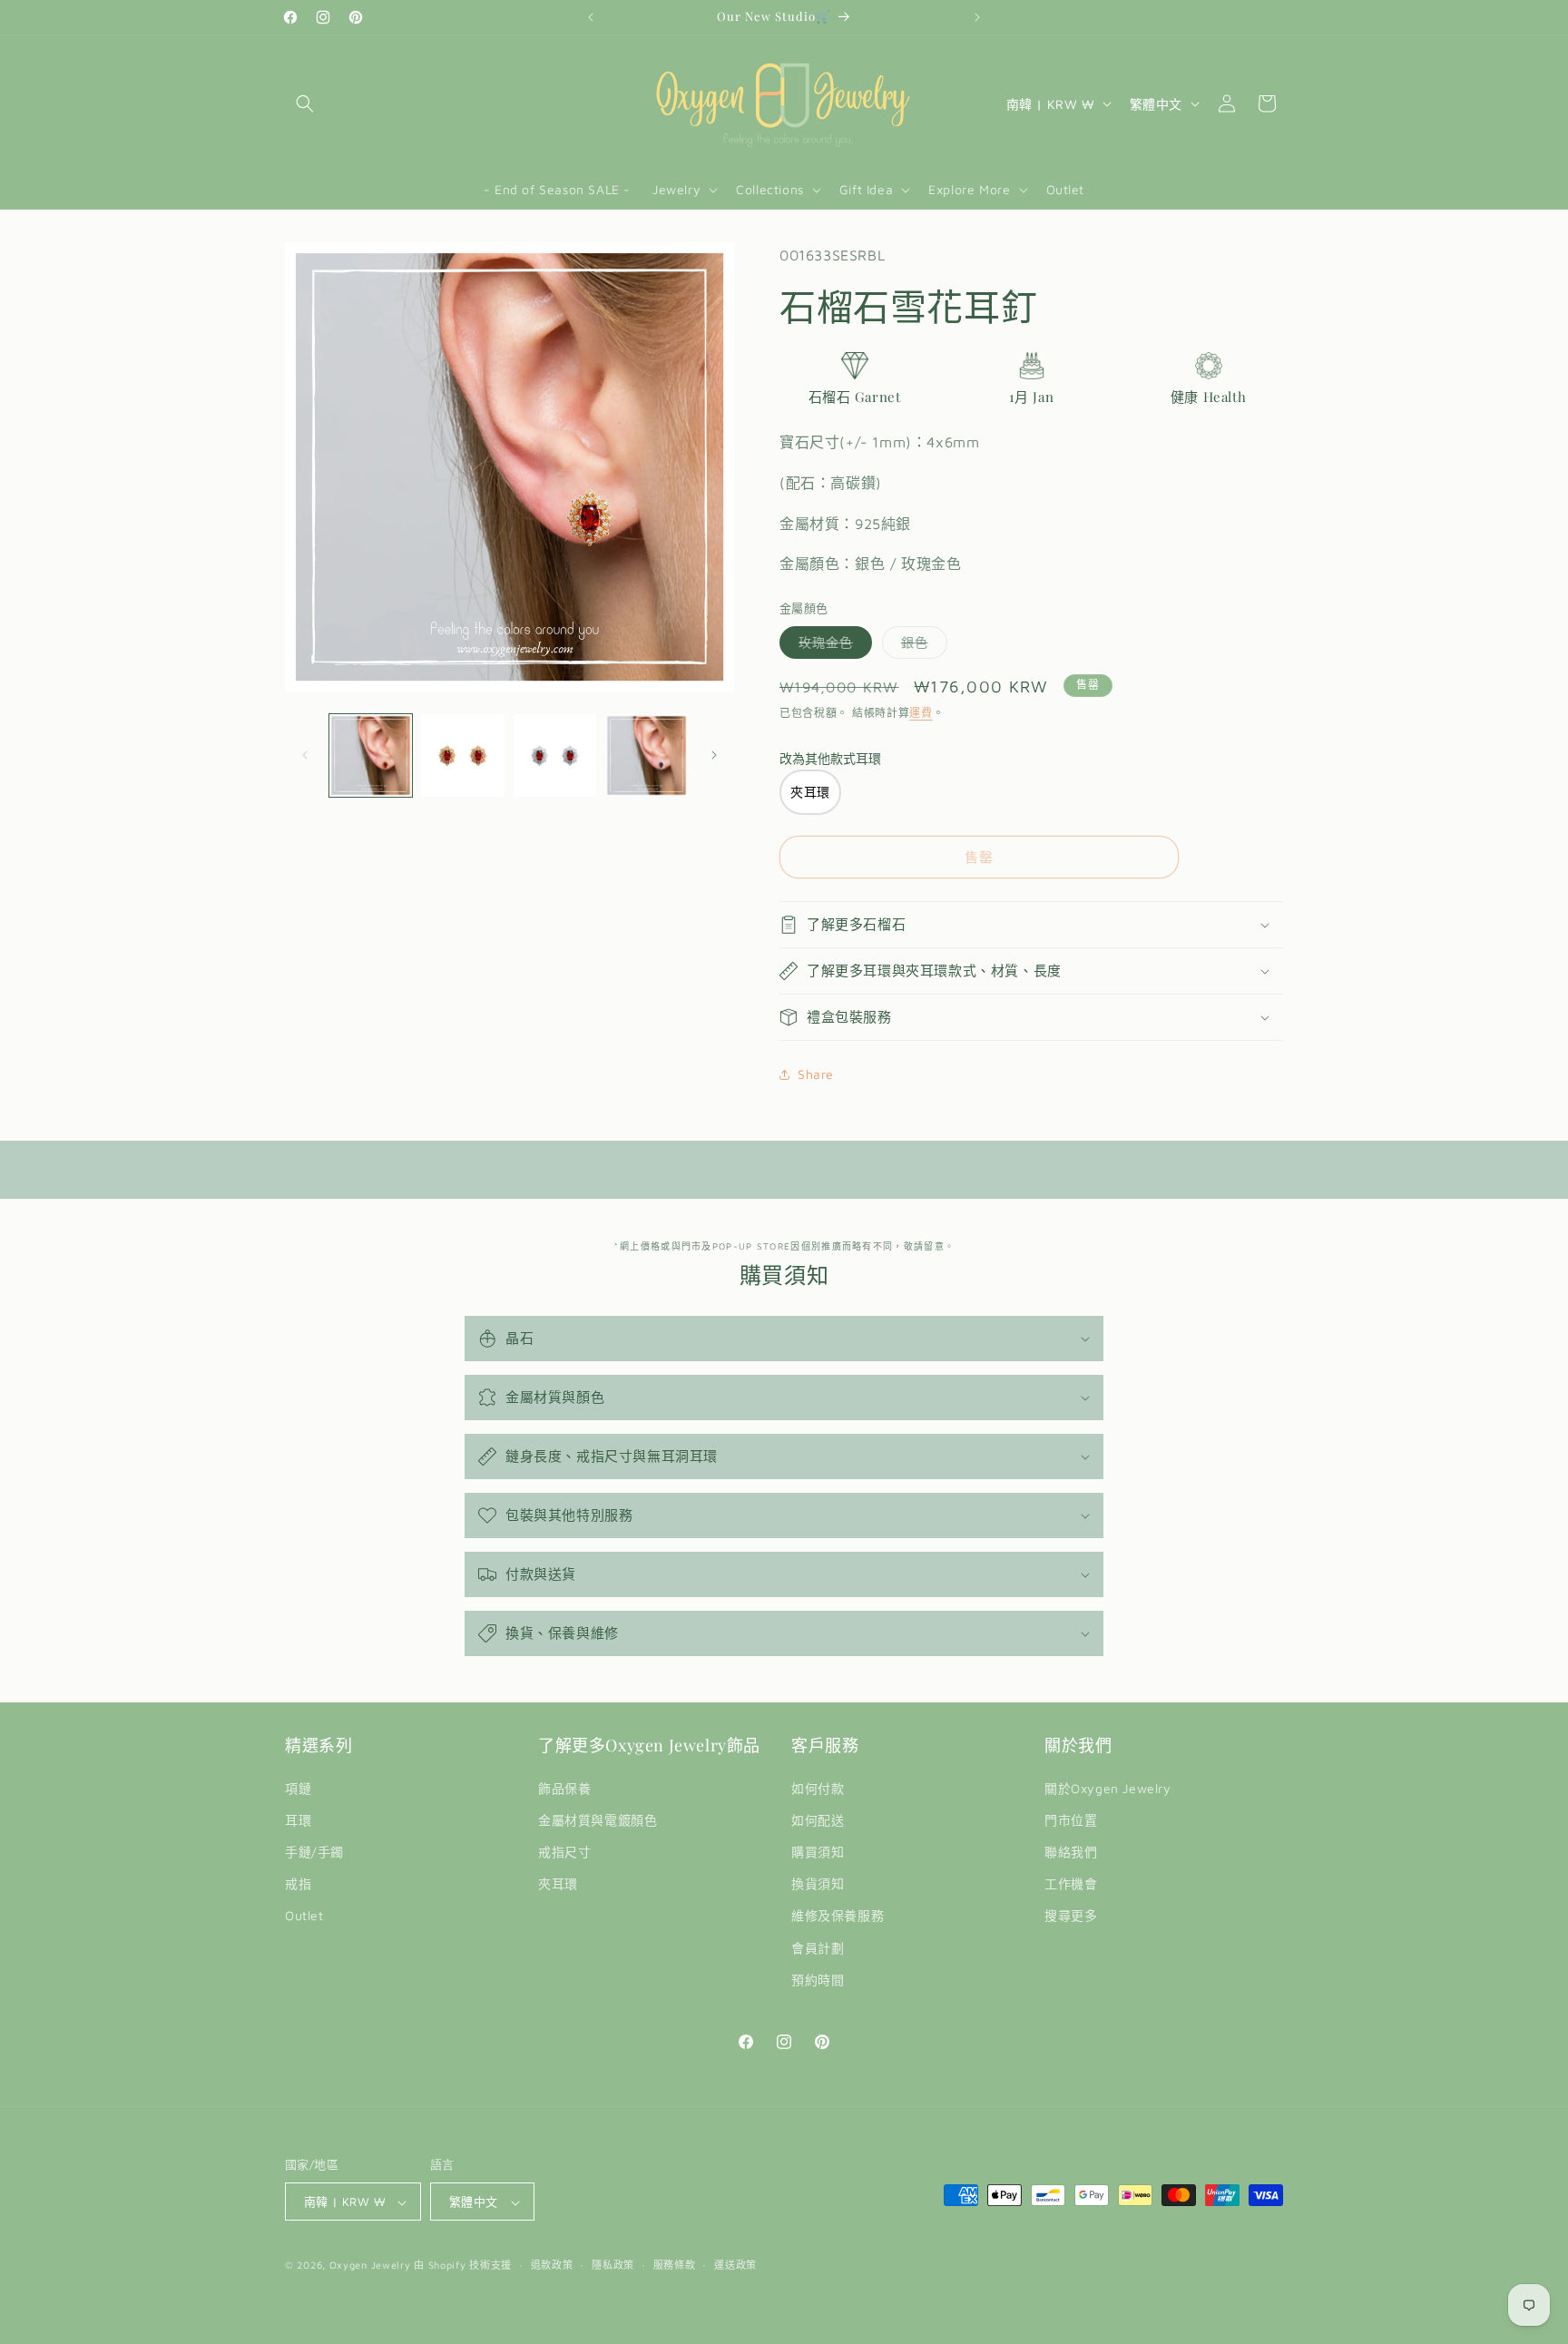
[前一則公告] (591, 17)
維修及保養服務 (838, 1916)
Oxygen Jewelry (370, 2266)
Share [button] (816, 1074)
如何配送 (818, 1820)
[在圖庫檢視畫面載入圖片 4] (647, 755)
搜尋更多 (1071, 1916)
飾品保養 (564, 1788)
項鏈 (298, 1788)
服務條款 (675, 2265)
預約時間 (818, 1980)
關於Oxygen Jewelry (1108, 1788)
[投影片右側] (714, 755)
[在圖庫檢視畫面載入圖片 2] (462, 755)
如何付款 (818, 1788)
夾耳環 (558, 1883)
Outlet (304, 1916)
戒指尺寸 (564, 1852)
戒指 (298, 1883)
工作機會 (1071, 1883)
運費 (921, 713)
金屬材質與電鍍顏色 (598, 1820)
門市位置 (1071, 1820)
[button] (305, 103)
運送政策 (735, 2265)
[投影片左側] (305, 755)
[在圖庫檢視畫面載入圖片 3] (555, 755)
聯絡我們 (1071, 1852)
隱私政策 (613, 2265)
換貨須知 (818, 1883)
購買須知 (818, 1852)
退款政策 (552, 2265)
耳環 (298, 1820)
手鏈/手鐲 (314, 1852)
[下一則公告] (977, 17)
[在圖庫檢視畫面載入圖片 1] (371, 755)
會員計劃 (818, 1948)
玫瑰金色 (832, 646)
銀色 (921, 646)
